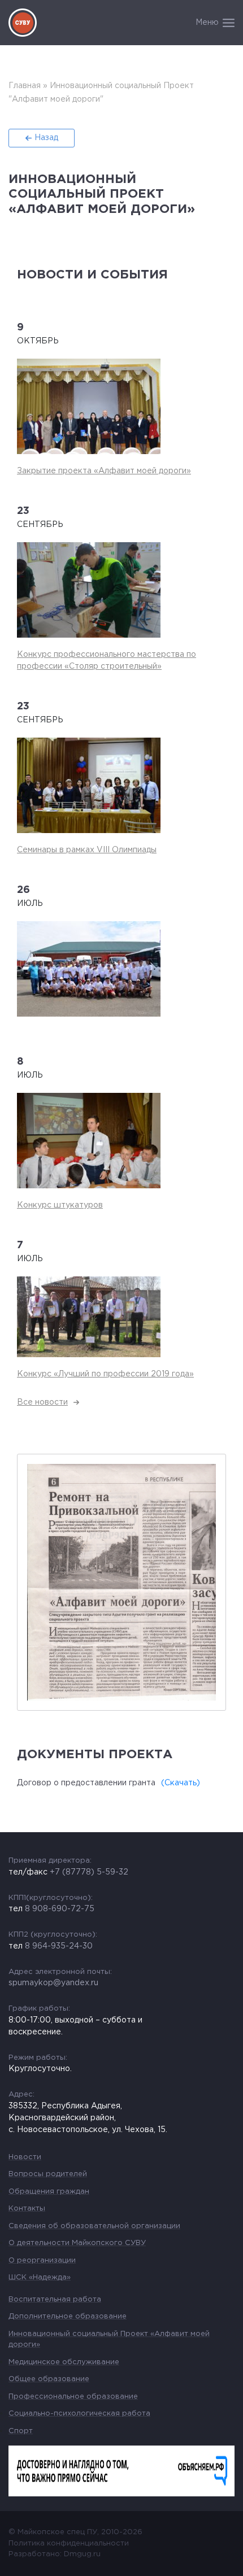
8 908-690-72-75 (60, 1909)
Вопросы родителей (48, 2174)
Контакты (27, 2209)
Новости (25, 2157)
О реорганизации (42, 2261)
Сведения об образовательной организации (94, 2226)
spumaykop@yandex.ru (53, 1983)
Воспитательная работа (55, 2300)
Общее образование (49, 2379)
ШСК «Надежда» (40, 2278)
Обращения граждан (49, 2192)
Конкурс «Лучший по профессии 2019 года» (105, 1374)
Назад (46, 138)
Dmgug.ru (82, 2554)
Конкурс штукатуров (60, 1205)
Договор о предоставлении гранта (86, 1783)
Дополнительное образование (68, 2316)
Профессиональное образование (73, 2397)
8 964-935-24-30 (59, 1946)
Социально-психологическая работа (79, 2414)
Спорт (21, 2431)
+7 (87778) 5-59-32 (89, 1872)
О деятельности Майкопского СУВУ (77, 2243)
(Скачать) (181, 1783)
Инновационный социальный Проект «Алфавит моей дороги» (109, 2340)
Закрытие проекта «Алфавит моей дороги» (104, 471)
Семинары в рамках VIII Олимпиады (87, 850)
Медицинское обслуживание (64, 2362)
